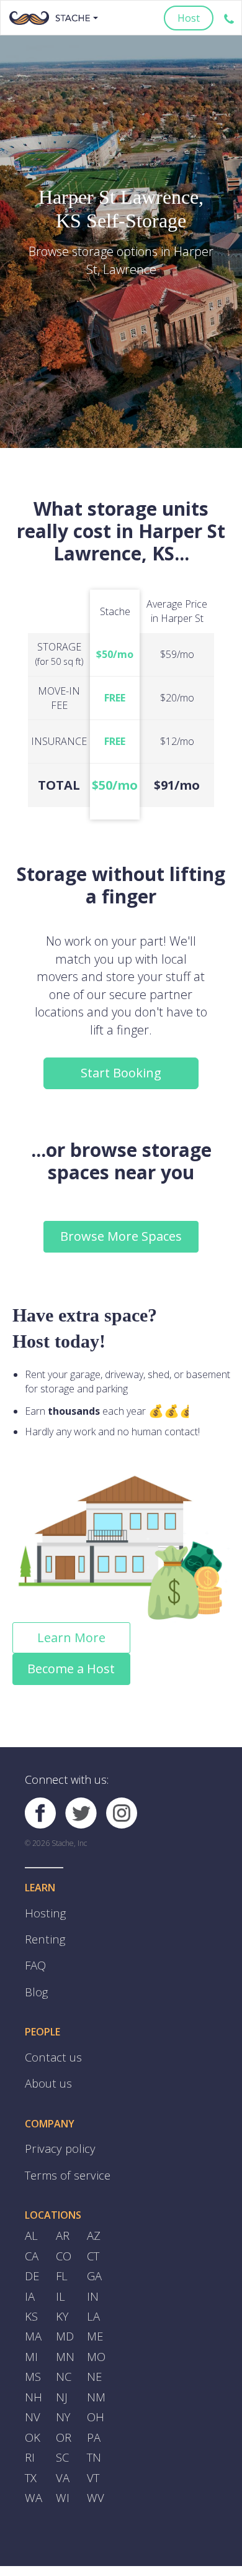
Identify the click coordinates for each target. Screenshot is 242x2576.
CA (31, 2225)
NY (63, 2368)
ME (94, 2296)
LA (93, 2278)
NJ (61, 2350)
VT (92, 2422)
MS (32, 2332)
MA (33, 2296)
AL (31, 2207)
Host (189, 18)
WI (62, 2440)
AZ (93, 2207)
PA (93, 2386)
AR (62, 2207)
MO (95, 2314)
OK (32, 2386)
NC (63, 2332)
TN (94, 2404)
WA (32, 2440)
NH (33, 2350)
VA (62, 2422)
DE (31, 2243)
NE (94, 2332)
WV (94, 2440)
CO (63, 2225)
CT (93, 2225)
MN (65, 2314)
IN (92, 2261)
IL (60, 2261)
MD (64, 2296)
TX (30, 2422)
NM (96, 2350)
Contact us (49, 2041)
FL (61, 2243)
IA (29, 2261)
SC (62, 2404)
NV (32, 2368)
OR (63, 2386)
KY (62, 2278)
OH (94, 2368)
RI (29, 2404)
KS (31, 2278)
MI (31, 2314)
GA (94, 2243)
